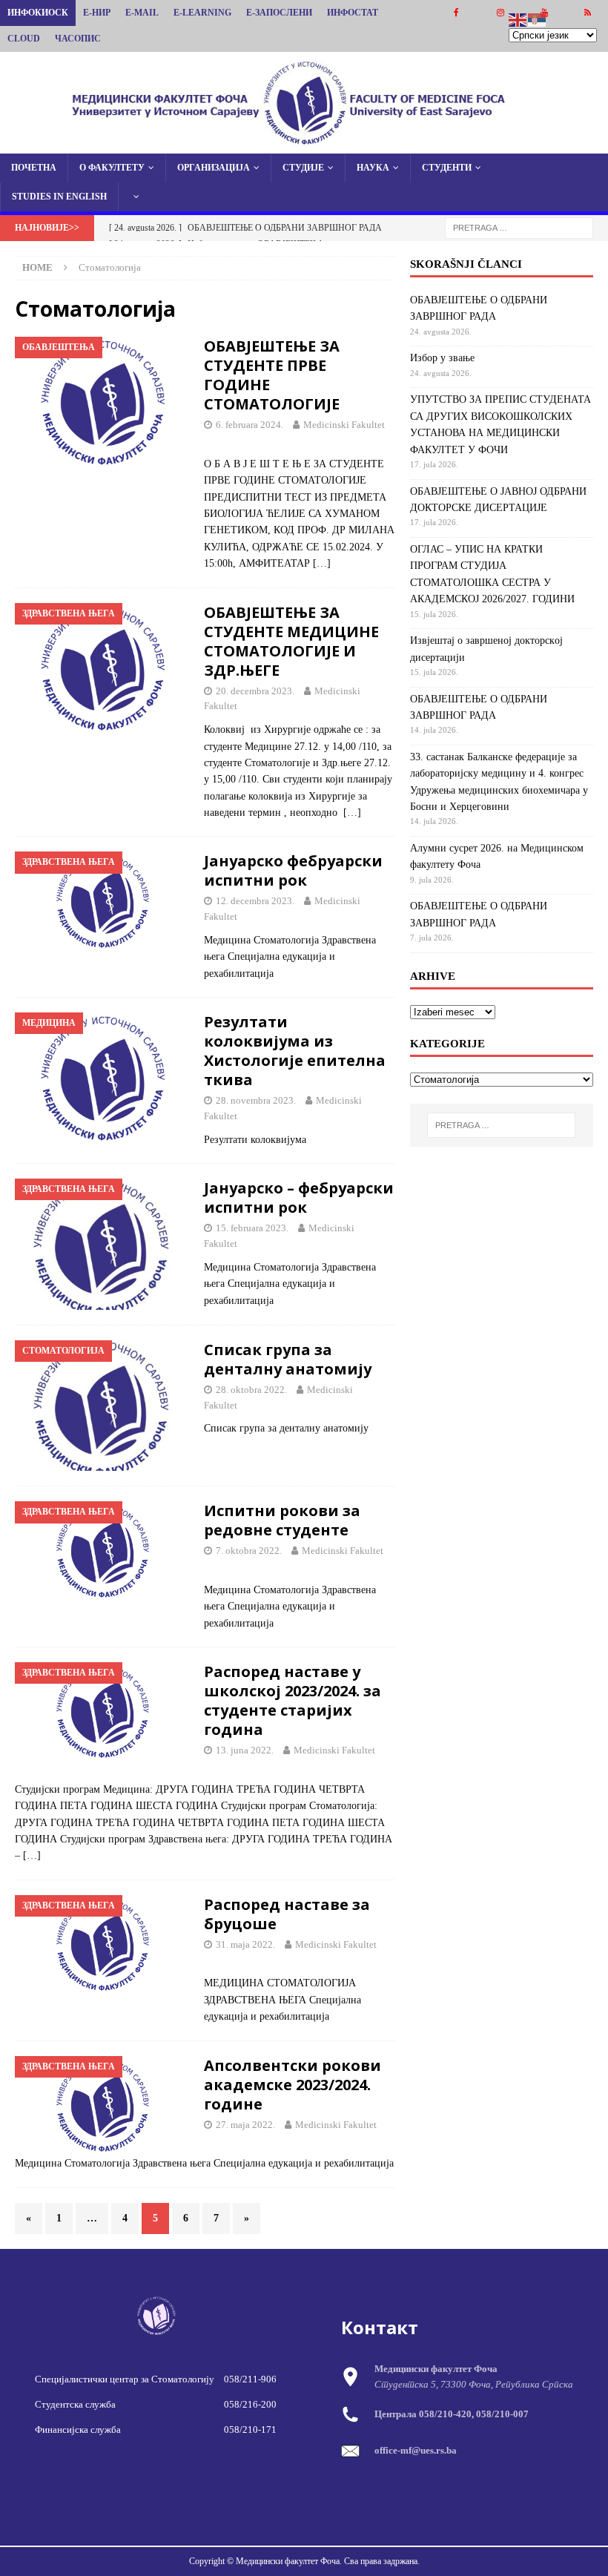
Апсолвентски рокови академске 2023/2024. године (293, 2085)
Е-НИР (97, 13)
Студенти (447, 168)
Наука (373, 168)
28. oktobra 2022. (251, 1390)
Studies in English (59, 197)
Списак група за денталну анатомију (288, 1359)
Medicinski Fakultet (344, 425)
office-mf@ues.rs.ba (416, 2450)
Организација (214, 168)
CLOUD (24, 39)
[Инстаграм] (500, 13)
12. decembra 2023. (255, 901)
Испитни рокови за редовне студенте (282, 1520)
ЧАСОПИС (78, 39)
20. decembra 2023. (255, 691)
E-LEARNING (202, 13)
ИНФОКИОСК (38, 13)
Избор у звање (442, 358)
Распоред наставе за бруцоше (287, 1914)
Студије (303, 168)
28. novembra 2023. (256, 1100)
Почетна (34, 168)
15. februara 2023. (252, 1228)
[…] (322, 563)
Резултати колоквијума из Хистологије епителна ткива (295, 1051)
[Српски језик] (538, 19)
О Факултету (112, 168)
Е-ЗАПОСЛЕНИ (279, 13)
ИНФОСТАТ (353, 13)
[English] (518, 19)
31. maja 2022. (245, 1944)
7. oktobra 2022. (249, 1551)
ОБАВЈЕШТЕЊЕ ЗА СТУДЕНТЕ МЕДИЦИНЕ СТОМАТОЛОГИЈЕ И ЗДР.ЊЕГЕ (291, 641)
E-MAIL (142, 13)
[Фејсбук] (456, 13)
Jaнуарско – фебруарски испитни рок (299, 1198)
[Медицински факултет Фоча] (304, 144)
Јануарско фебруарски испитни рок (293, 870)
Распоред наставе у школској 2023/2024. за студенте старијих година (293, 1700)
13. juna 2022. (245, 1750)
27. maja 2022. (245, 2125)
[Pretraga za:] (519, 227)
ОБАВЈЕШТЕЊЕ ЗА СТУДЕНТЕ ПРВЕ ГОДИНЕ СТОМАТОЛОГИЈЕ (272, 375)
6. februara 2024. (250, 425)
